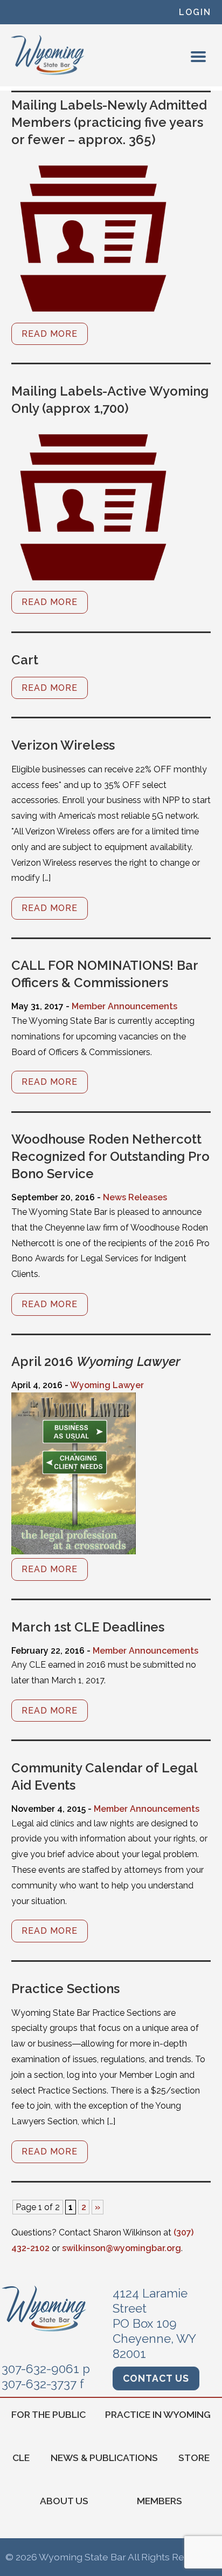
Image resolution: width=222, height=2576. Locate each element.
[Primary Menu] (198, 57)
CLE (21, 2458)
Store (194, 2458)
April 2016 (96, 1361)
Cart (25, 660)
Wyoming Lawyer (107, 1385)
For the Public (48, 2414)
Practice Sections (65, 1989)
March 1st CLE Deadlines (88, 1627)
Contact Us (156, 2378)
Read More (50, 334)
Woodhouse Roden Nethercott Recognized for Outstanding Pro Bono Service (110, 1156)
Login (195, 12)
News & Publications (104, 2458)
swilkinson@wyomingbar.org (122, 2248)
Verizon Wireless (63, 745)
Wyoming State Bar (48, 55)
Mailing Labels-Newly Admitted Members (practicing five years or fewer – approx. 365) (109, 122)
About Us (64, 2501)
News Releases (135, 1197)
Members (159, 2501)
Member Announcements (124, 1006)
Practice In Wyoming (158, 2414)
